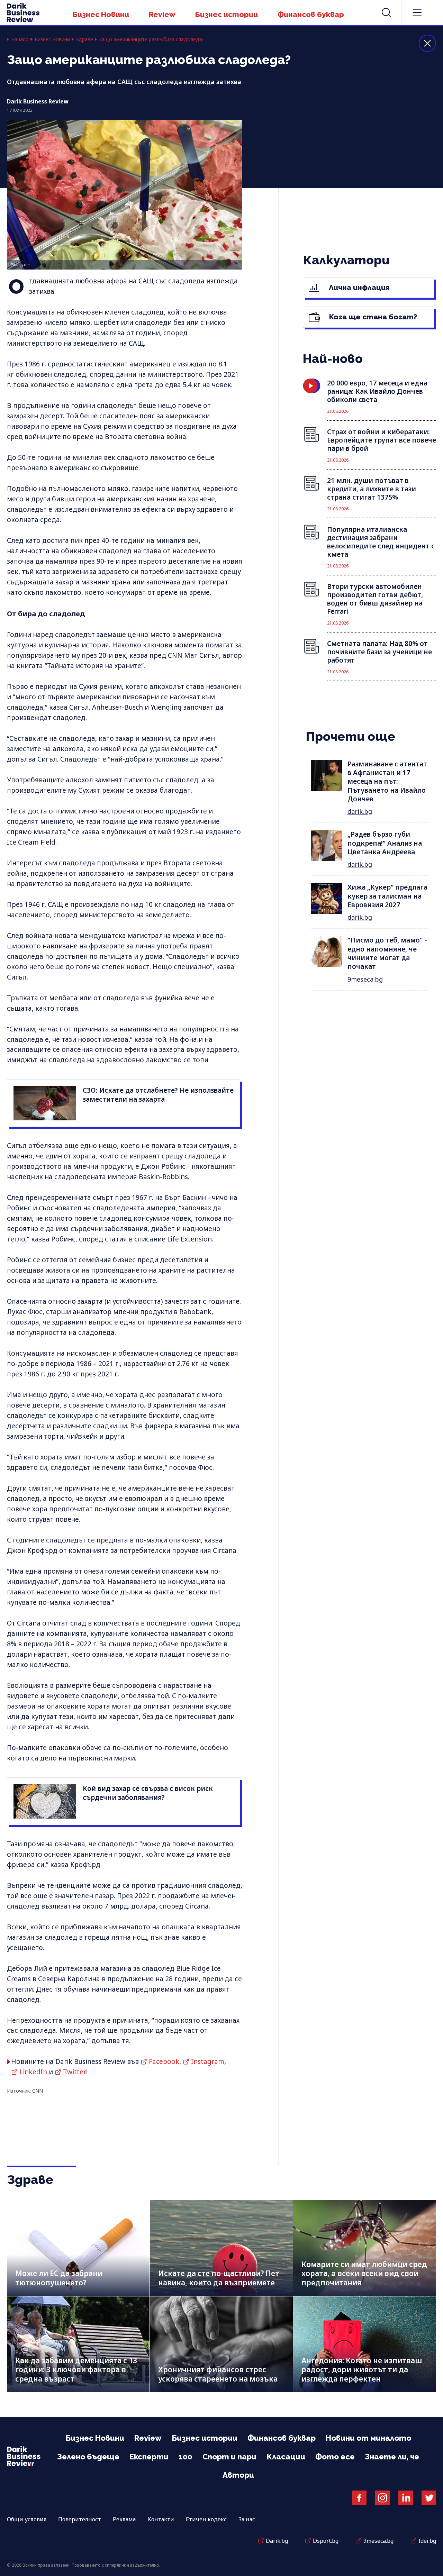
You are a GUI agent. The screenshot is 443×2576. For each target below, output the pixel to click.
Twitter (75, 2072)
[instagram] (382, 2498)
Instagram (208, 2061)
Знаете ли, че (392, 2457)
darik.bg (360, 811)
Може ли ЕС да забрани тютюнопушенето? (59, 2278)
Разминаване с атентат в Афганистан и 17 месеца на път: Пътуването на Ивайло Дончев (387, 781)
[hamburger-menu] (417, 12)
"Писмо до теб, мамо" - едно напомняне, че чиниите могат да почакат (387, 953)
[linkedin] (406, 2498)
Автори (238, 2475)
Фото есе (335, 2457)
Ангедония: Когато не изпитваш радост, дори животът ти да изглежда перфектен (362, 2370)
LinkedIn (33, 2072)
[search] (386, 12)
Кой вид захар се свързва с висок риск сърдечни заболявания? (148, 1793)
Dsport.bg (326, 2541)
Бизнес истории (227, 14)
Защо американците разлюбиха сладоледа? (152, 39)
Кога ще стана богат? (372, 317)
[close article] (427, 43)
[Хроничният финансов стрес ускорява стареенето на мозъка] (221, 2344)
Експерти (149, 2457)
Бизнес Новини (101, 14)
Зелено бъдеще (88, 2457)
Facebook (164, 2061)
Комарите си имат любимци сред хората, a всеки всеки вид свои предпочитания (364, 2273)
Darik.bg (277, 2541)
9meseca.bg (365, 979)
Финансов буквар (311, 14)
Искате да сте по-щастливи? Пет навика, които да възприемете (219, 2278)
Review (162, 14)
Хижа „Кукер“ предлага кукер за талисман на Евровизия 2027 (387, 896)
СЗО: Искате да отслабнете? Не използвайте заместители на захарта (158, 1095)
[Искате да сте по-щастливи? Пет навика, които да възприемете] (221, 2248)
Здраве (84, 39)
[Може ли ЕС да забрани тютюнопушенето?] (78, 2248)
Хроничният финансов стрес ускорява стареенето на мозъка (218, 2374)
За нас (247, 2519)
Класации (286, 2457)
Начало (20, 39)
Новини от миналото (368, 2438)
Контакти (161, 2519)
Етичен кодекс (206, 2519)
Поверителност (80, 2519)
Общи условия (27, 2519)
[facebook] (359, 2498)
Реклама (124, 2519)
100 (186, 2457)
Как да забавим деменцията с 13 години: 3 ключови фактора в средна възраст (76, 2370)
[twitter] (429, 2498)
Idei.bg (427, 2541)
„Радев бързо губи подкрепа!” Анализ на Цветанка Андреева (385, 843)
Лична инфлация (358, 287)
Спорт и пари (229, 2457)
